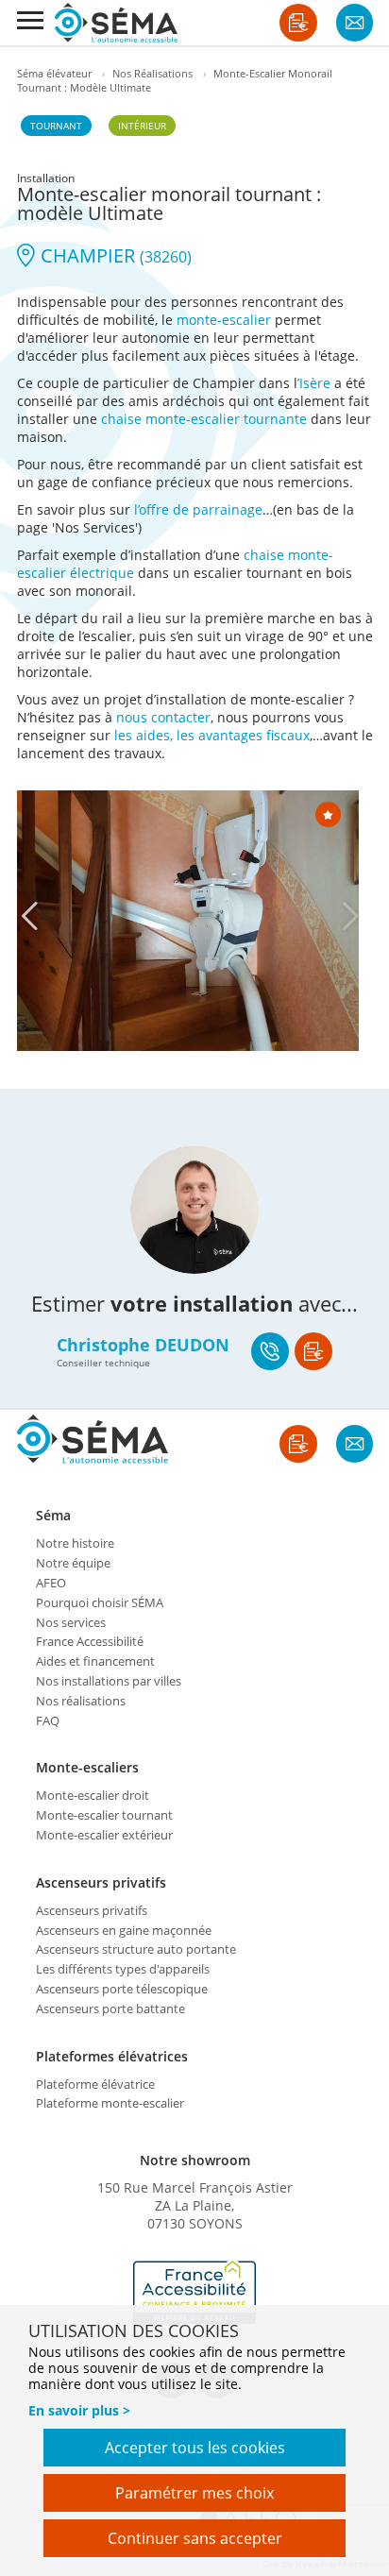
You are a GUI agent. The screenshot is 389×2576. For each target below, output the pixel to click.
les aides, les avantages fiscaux (212, 735)
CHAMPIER (114, 255)
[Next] (350, 916)
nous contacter (163, 717)
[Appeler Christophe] (270, 1351)
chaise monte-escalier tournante (204, 419)
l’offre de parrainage (198, 509)
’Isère (314, 383)
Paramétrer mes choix (194, 2493)
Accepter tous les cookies (195, 2448)
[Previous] (29, 916)
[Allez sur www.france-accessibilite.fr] (194, 2293)
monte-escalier (224, 320)
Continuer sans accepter (195, 2538)
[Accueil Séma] (116, 23)
